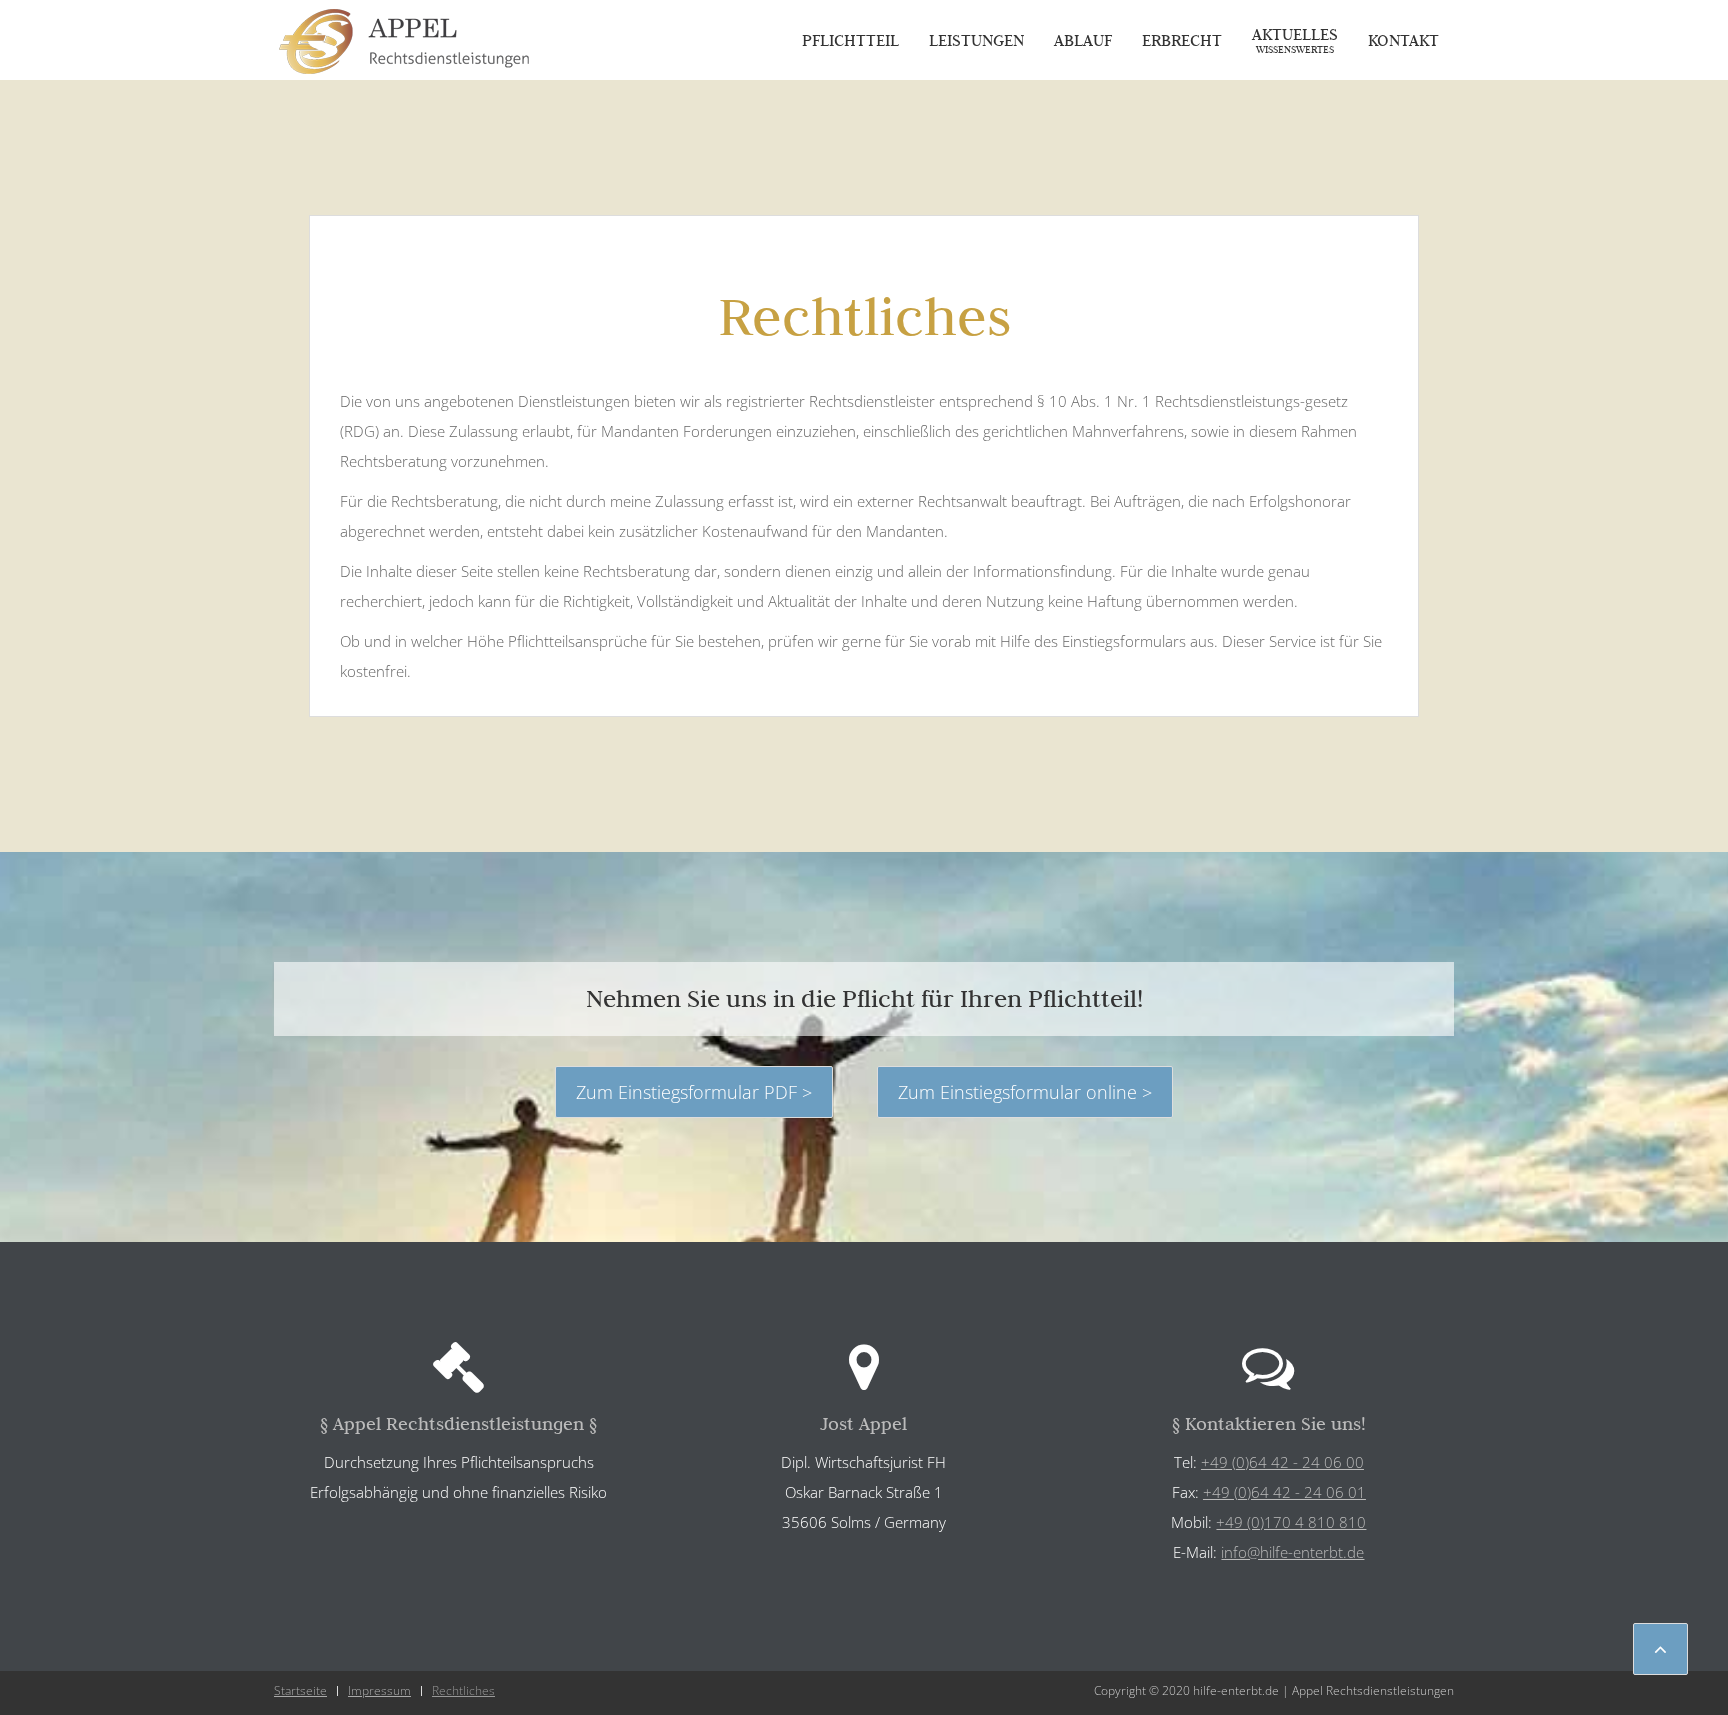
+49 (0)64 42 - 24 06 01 (1284, 1492)
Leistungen (976, 40)
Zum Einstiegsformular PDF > (694, 1092)
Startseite (300, 1690)
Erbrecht (1182, 40)
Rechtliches (463, 1690)
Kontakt (1403, 40)
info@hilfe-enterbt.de (1292, 1552)
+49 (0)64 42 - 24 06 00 (1282, 1462)
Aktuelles (1295, 40)
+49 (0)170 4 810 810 (1291, 1522)
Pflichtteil (850, 40)
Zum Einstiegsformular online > (1025, 1092)
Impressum (379, 1690)
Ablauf (1083, 40)
